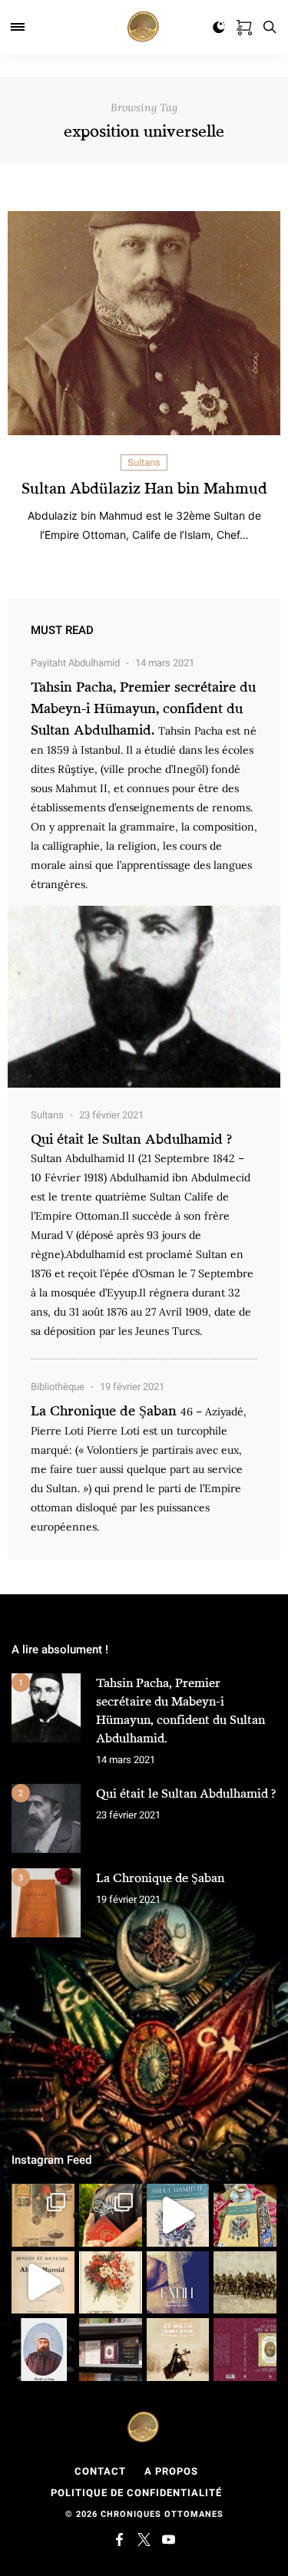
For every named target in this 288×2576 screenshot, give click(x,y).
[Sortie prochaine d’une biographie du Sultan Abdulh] (245, 2350)
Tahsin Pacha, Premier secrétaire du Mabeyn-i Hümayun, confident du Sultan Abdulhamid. (143, 708)
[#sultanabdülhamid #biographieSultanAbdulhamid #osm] (111, 2350)
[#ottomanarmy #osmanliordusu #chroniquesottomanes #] (245, 2283)
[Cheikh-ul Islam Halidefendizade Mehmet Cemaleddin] (43, 2350)
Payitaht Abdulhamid (75, 663)
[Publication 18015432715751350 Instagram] (43, 2283)
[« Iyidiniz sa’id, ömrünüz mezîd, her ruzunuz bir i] (111, 2283)
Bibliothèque (58, 1387)
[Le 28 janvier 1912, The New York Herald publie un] (43, 2215)
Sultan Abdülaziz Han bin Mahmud (144, 488)
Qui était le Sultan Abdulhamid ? (131, 1138)
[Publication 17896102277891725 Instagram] (178, 2215)
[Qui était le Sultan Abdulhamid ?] (46, 1818)
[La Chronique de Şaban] (46, 1903)
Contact (100, 2471)
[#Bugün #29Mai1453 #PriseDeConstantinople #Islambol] (178, 2350)
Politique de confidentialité (136, 2493)
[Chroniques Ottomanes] (144, 27)
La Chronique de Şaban (104, 1410)
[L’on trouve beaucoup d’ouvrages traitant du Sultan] (245, 2215)
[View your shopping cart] (244, 25)
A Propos (171, 2471)
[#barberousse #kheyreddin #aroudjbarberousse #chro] (111, 2215)
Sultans (144, 462)
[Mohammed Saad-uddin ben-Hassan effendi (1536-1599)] (178, 2283)
